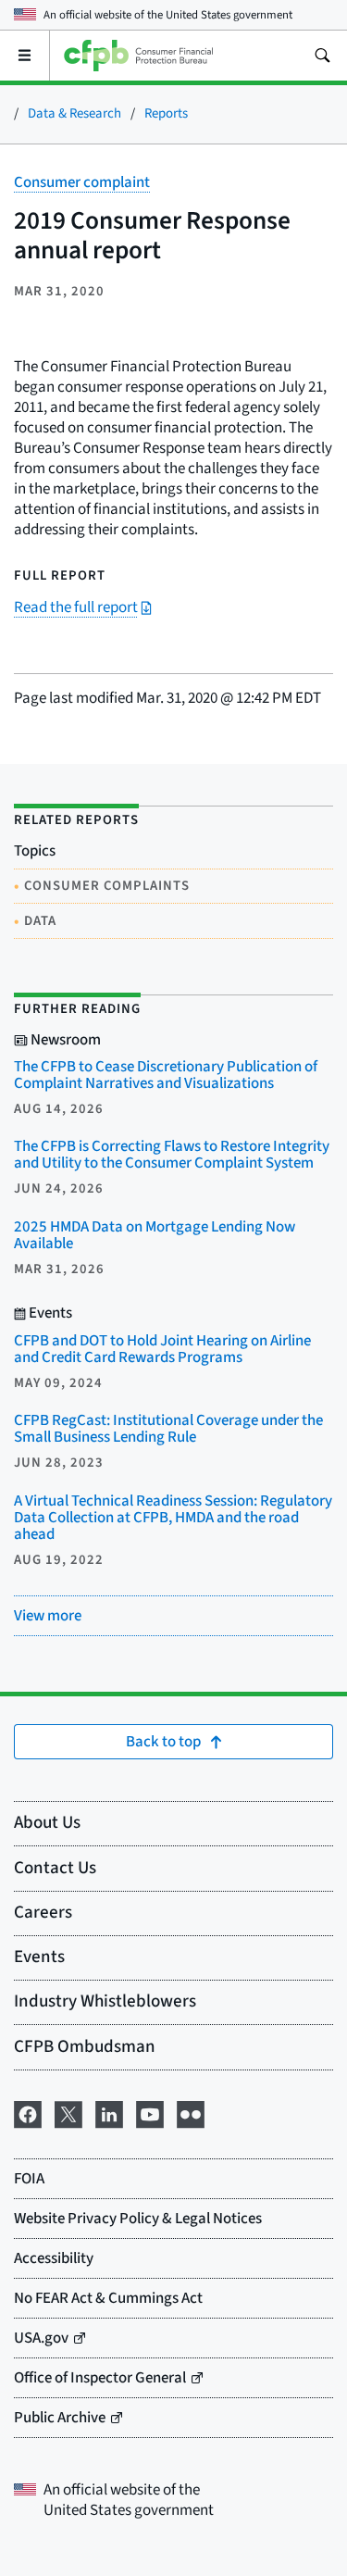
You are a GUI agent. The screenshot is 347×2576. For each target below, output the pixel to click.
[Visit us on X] (68, 2113)
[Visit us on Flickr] (191, 2113)
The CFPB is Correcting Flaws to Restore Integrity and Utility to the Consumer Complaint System (172, 1155)
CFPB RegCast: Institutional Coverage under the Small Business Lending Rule (168, 1429)
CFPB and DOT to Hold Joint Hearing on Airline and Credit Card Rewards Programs (162, 1349)
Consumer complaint (82, 182)
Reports (166, 113)
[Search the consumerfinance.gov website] (322, 56)
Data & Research (74, 113)
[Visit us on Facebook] (28, 2113)
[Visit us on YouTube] (150, 2113)
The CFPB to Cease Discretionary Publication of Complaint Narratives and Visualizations (166, 1075)
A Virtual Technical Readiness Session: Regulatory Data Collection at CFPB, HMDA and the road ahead (173, 1518)
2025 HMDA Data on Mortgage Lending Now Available (155, 1235)
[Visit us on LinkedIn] (109, 2113)
